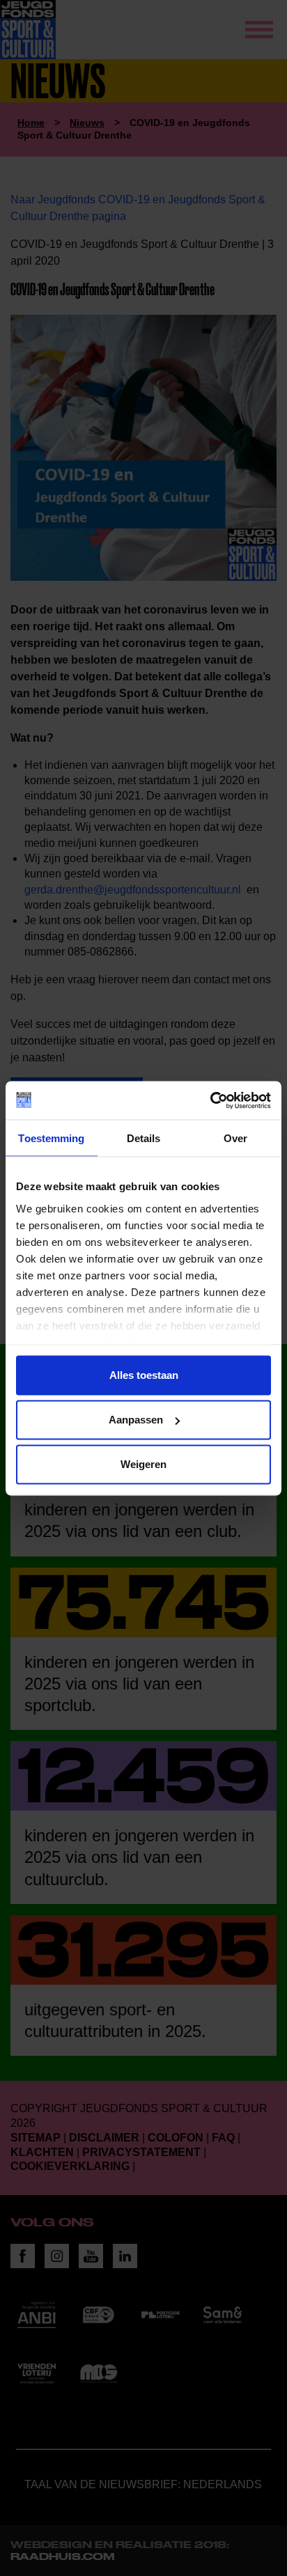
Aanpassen (136, 1420)
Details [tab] (144, 1138)
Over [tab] (235, 1138)
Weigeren (143, 1464)
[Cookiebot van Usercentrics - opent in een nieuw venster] (210, 1100)
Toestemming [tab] (51, 1138)
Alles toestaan (144, 1375)
